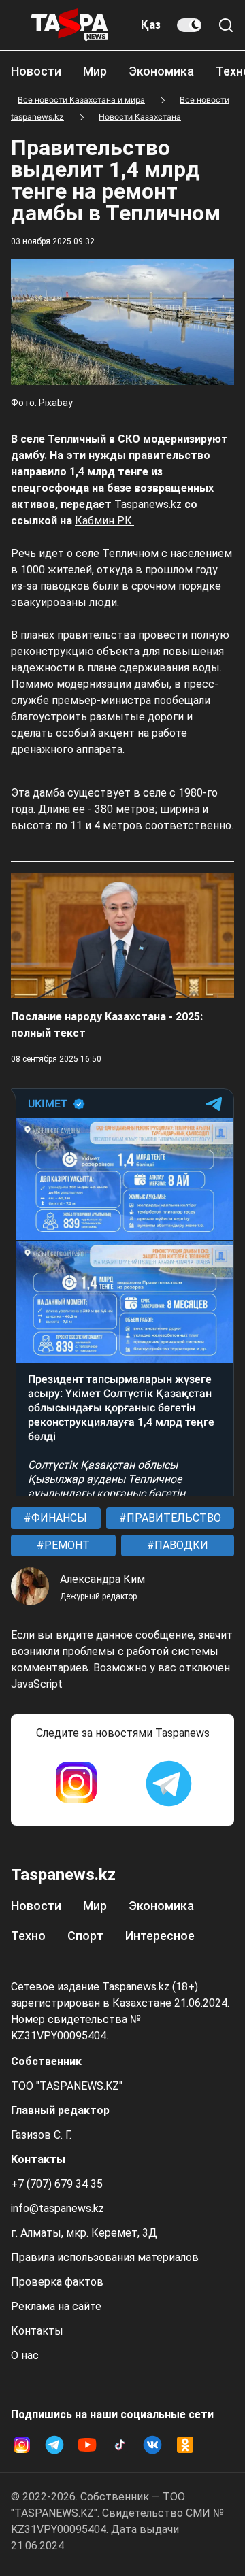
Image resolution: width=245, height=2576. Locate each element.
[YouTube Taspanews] (87, 2445)
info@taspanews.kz (58, 2208)
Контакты (37, 2331)
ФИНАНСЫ (58, 1518)
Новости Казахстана (140, 117)
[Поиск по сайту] (226, 25)
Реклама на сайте (56, 2306)
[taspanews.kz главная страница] (69, 25)
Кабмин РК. (104, 521)
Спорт (85, 1936)
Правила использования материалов (105, 2257)
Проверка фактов (57, 2282)
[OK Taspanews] (185, 2445)
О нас (25, 2355)
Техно (28, 1936)
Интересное (160, 1936)
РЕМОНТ (66, 1545)
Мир (95, 71)
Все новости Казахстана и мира (81, 100)
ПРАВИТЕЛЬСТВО (173, 1518)
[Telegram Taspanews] (169, 1784)
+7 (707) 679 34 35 (57, 2184)
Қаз (151, 25)
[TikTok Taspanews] (120, 2445)
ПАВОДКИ (180, 1545)
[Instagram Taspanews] (76, 1784)
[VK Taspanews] (152, 2445)
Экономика (161, 71)
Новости (36, 71)
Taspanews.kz (148, 504)
